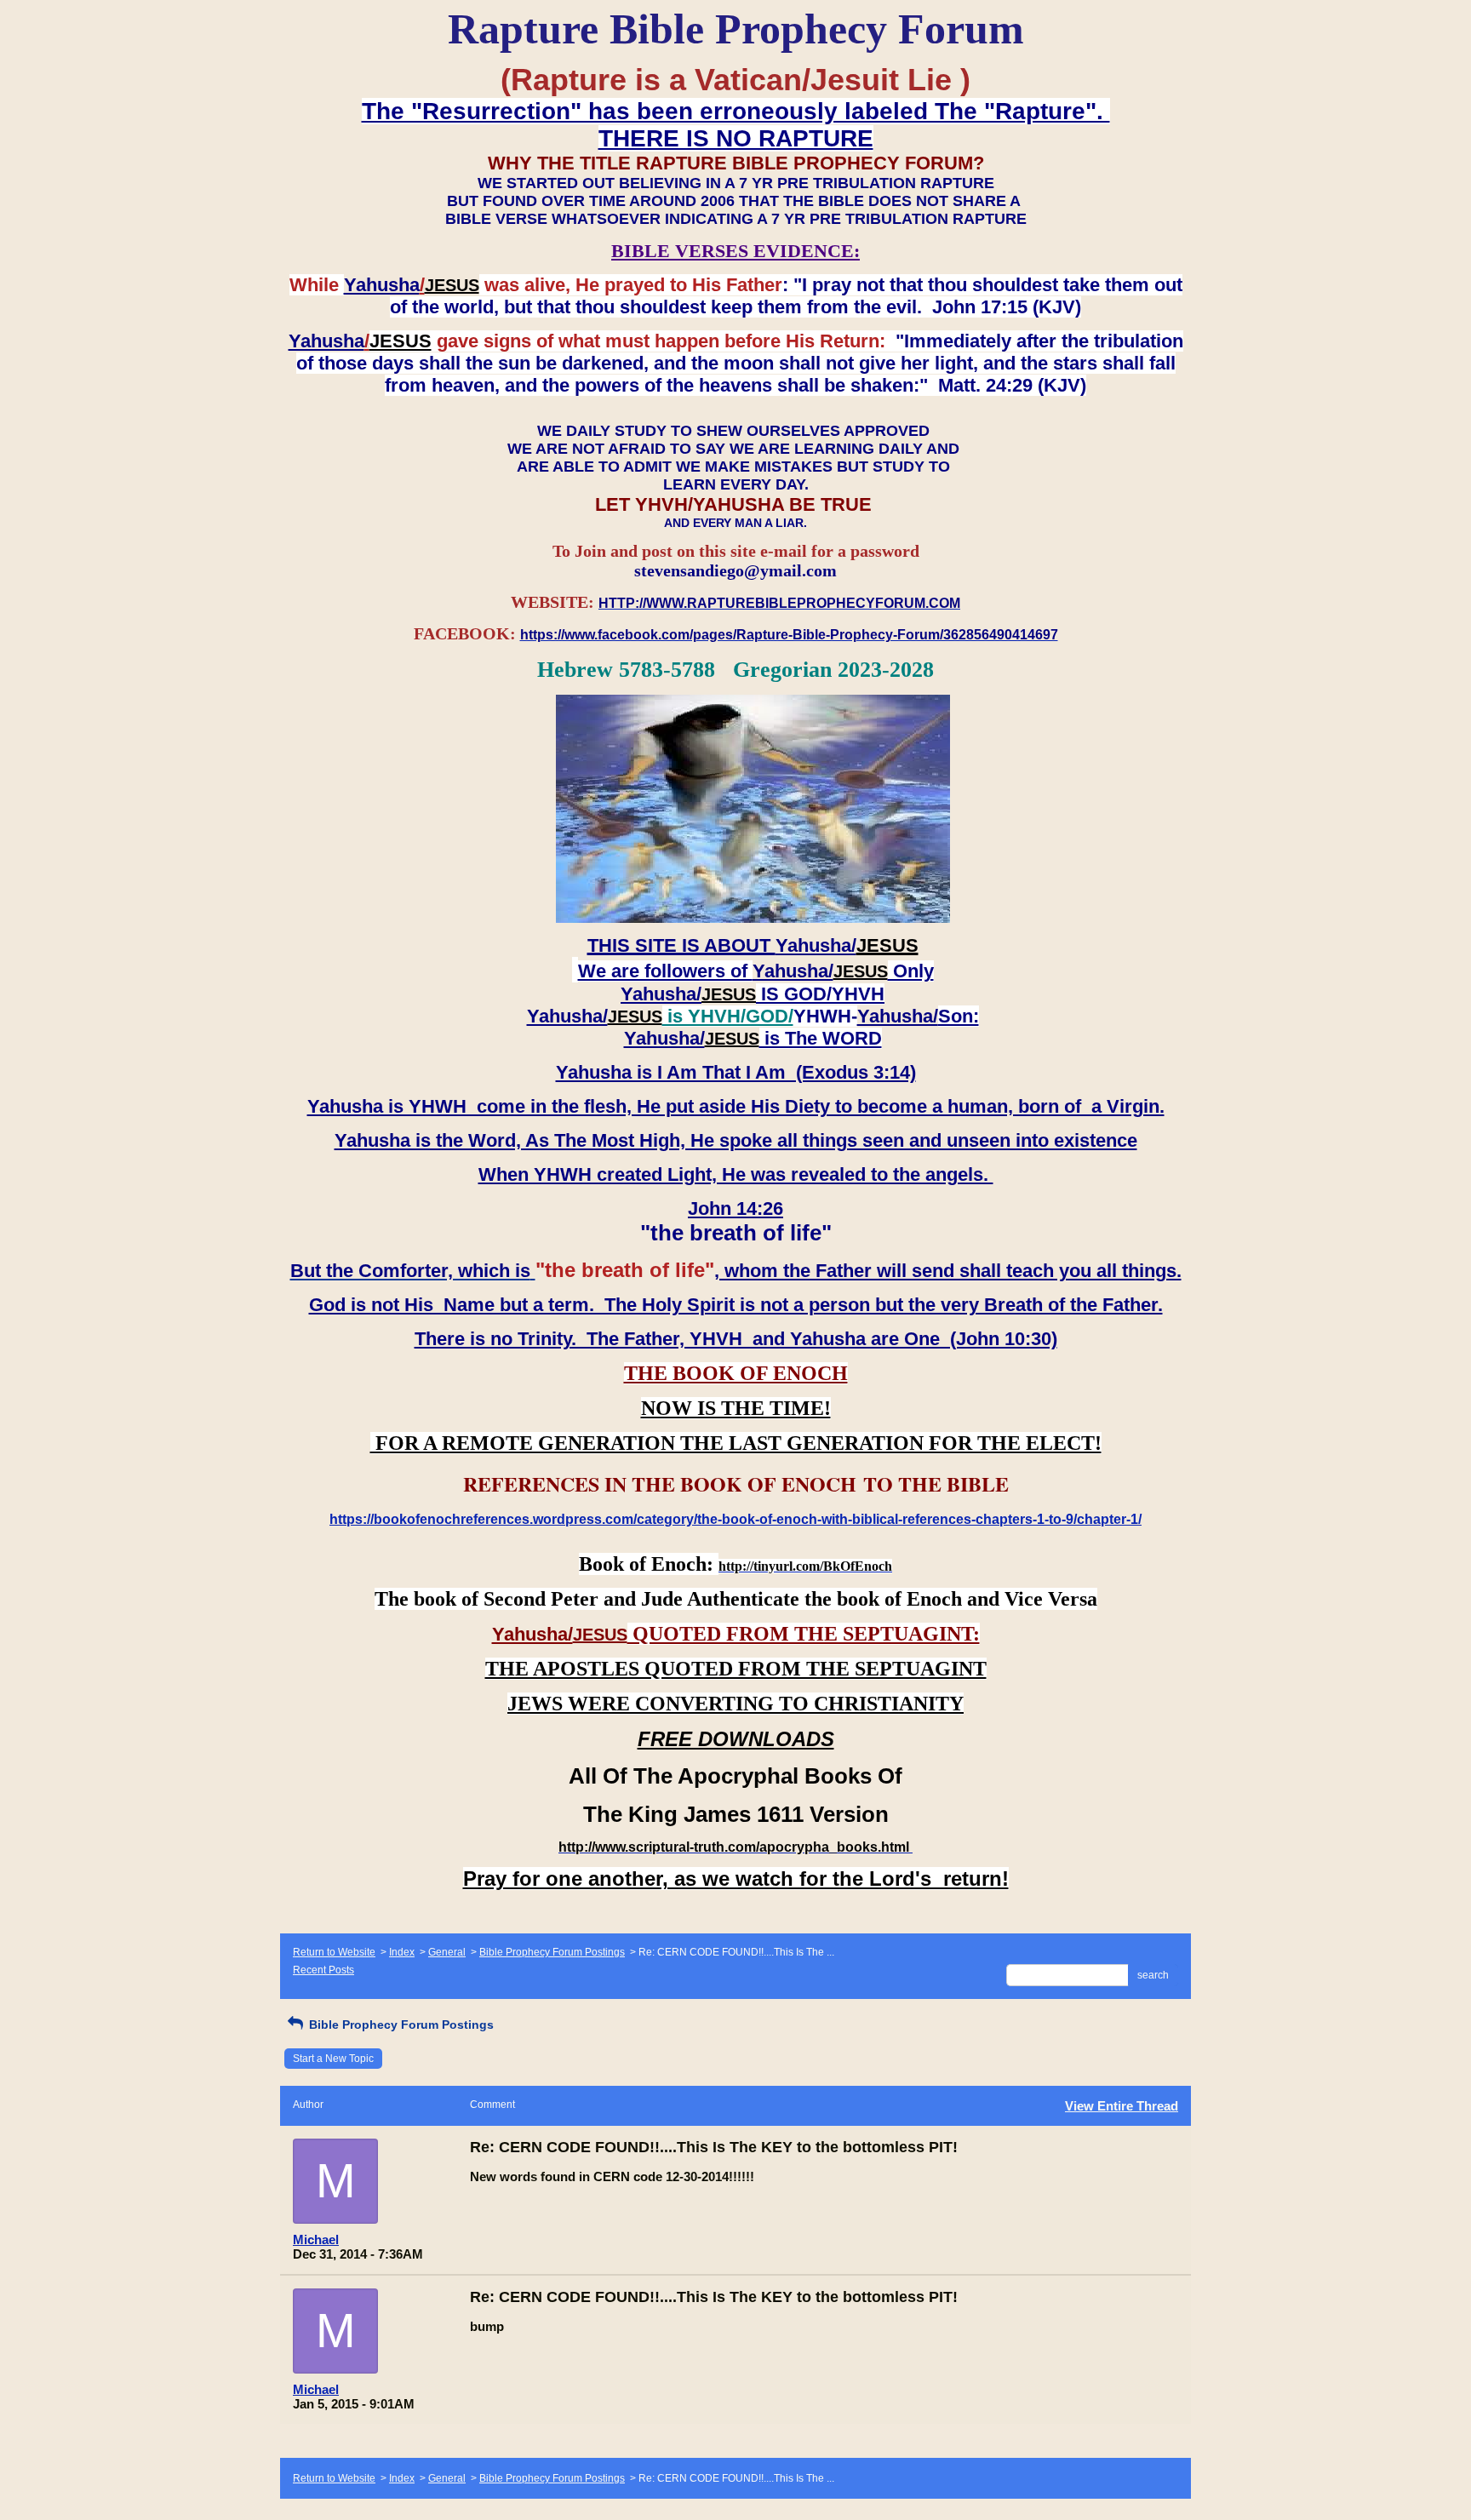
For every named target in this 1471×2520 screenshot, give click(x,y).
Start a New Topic (333, 2059)
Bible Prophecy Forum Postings (552, 1952)
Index (402, 1952)
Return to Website (334, 1952)
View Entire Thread (1122, 2106)
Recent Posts (323, 1970)
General (447, 1952)
